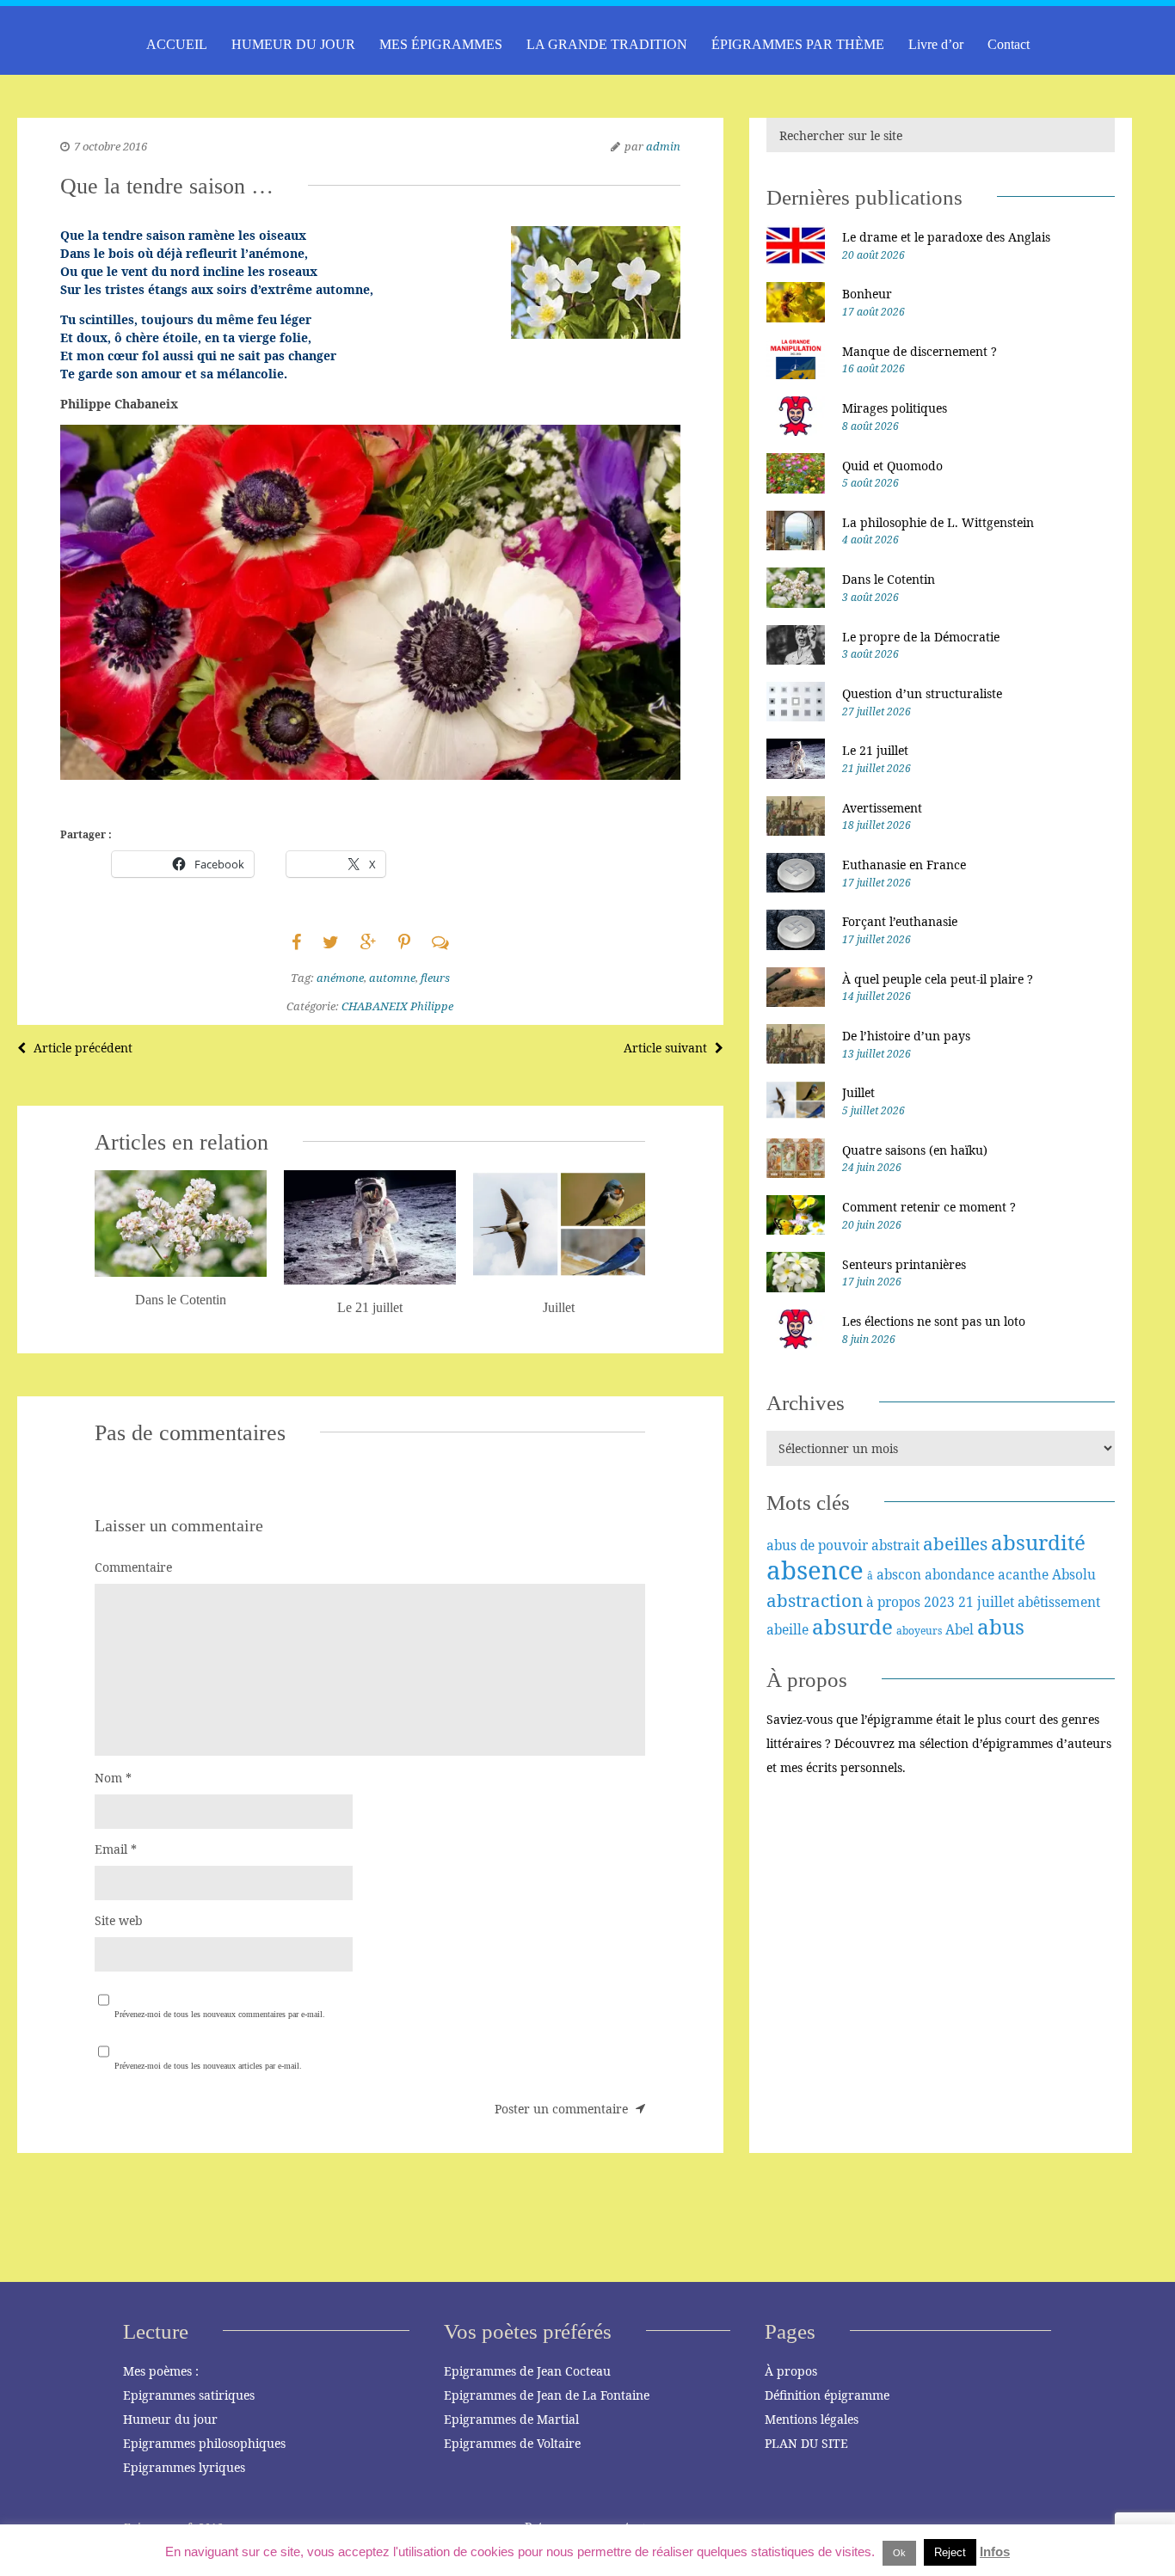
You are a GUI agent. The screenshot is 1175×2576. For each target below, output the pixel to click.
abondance (960, 1574)
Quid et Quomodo (892, 466)
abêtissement (1059, 1602)
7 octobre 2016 (111, 146)
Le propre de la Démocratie (921, 637)
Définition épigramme (827, 2395)
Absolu (1074, 1574)
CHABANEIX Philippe (397, 1006)
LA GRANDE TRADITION (607, 44)
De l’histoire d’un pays (906, 1036)
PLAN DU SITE (806, 2443)
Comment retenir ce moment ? (929, 1207)
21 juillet (986, 1602)
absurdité (1038, 1542)
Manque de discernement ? (920, 351)
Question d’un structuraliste (922, 693)
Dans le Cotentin (889, 579)
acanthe (1023, 1574)
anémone (340, 978)
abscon (899, 1574)
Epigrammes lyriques (184, 2467)
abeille (787, 1629)
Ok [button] (899, 2553)
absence (815, 1570)
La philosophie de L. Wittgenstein (938, 522)
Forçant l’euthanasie (900, 921)
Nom (113, 1778)
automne (392, 978)
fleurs (435, 978)
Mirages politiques (895, 408)
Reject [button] (950, 2552)
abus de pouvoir (817, 1545)
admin (663, 146)
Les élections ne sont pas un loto (934, 1321)
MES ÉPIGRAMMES (441, 44)
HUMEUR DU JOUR (293, 44)
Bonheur (867, 294)
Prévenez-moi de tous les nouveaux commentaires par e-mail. (220, 2014)
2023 (939, 1602)
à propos (893, 1602)
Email (116, 1849)
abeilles (955, 1543)
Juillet (858, 1092)
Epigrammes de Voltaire (512, 2443)
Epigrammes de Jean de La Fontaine (547, 2395)
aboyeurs (919, 1631)
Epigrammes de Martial (511, 2419)
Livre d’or (936, 44)
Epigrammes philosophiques (204, 2443)
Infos (995, 2551)
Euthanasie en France (904, 865)
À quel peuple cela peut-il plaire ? (938, 979)
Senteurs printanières (904, 1264)
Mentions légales (812, 2419)
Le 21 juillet (875, 750)
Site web (119, 1920)
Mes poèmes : (161, 2371)
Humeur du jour (170, 2419)
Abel (960, 1629)
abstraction (815, 1600)
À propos (791, 2371)
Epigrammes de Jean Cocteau (527, 2371)
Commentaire (133, 1567)
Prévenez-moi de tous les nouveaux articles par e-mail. (208, 2066)
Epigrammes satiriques (189, 2395)
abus (1001, 1626)
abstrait (895, 1545)
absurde (852, 1626)
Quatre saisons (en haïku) (915, 1150)
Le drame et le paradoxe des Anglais (946, 237)
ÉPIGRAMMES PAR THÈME (798, 44)
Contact (1009, 44)
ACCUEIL (177, 44)
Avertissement (882, 808)
